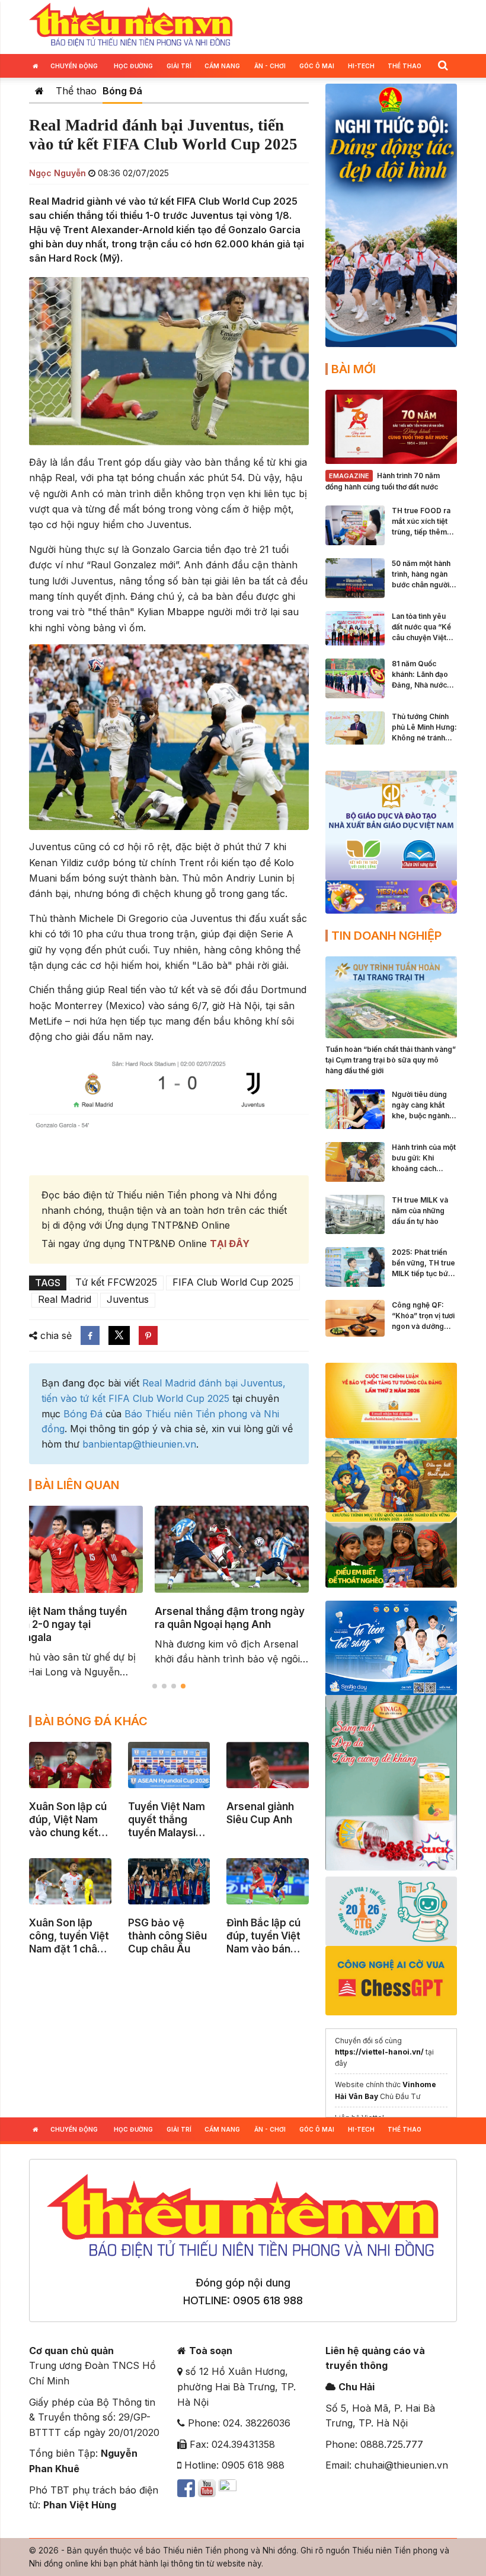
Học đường (133, 66)
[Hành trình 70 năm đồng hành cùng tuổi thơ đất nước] (391, 426)
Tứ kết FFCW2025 (116, 1282)
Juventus (128, 1299)
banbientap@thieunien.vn (139, 1444)
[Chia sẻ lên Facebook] (90, 1335)
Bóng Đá (122, 91)
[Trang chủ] (39, 91)
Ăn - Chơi (270, 66)
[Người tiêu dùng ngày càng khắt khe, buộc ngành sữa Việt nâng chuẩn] (355, 1108)
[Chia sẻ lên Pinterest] (148, 1335)
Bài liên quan (77, 1485)
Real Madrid (65, 1299)
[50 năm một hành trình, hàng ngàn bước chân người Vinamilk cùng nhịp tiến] (355, 577)
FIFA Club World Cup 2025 (233, 1282)
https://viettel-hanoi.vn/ (379, 2052)
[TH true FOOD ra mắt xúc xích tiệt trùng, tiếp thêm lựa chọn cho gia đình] (355, 524)
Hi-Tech (361, 66)
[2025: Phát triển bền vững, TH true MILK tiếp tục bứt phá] (355, 1266)
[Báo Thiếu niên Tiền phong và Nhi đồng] (131, 26)
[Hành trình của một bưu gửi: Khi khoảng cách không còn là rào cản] (355, 1161)
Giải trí (179, 66)
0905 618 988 (268, 2300)
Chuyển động (74, 66)
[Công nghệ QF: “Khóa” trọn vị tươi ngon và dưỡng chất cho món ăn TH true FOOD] (355, 1318)
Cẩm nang (222, 66)
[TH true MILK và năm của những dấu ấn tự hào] (355, 1213)
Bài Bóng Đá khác (91, 1721)
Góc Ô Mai (317, 66)
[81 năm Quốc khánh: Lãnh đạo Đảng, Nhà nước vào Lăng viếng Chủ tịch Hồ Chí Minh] (355, 678)
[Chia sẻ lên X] (119, 1335)
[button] (443, 65)
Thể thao (405, 66)
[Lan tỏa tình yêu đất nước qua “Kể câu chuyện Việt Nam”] (355, 627)
